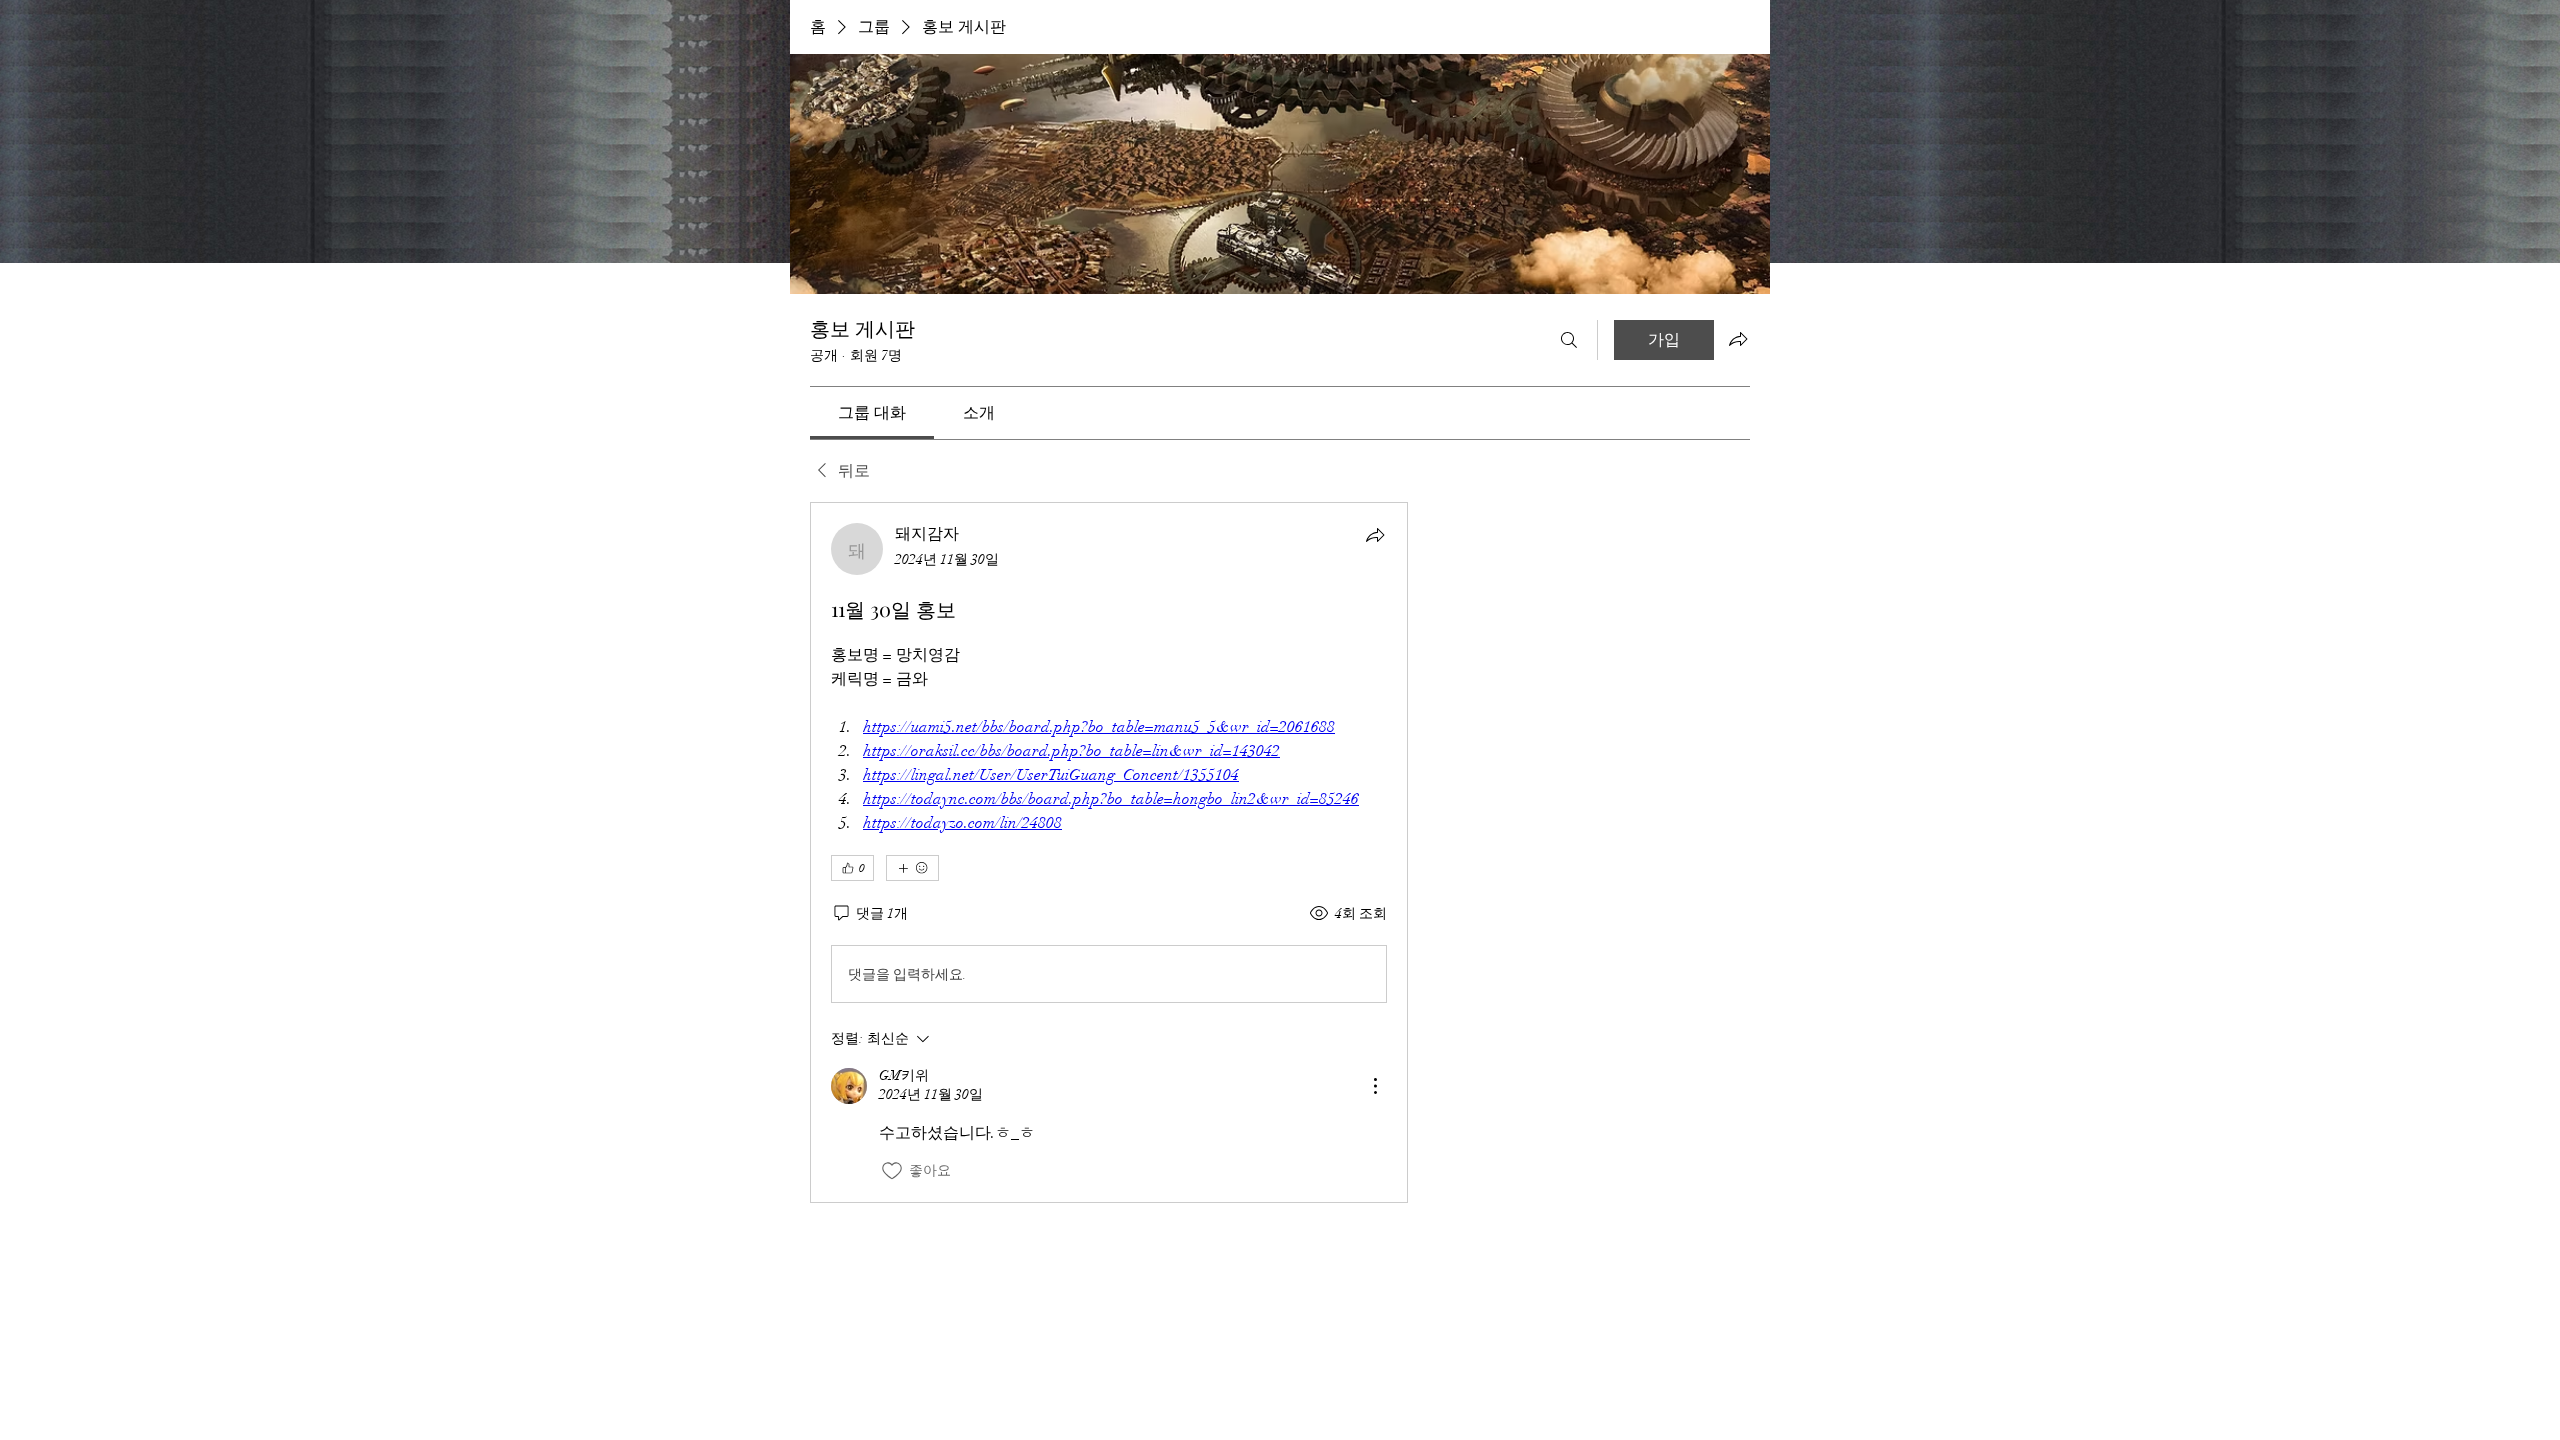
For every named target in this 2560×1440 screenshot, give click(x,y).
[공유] (1375, 535)
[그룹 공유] (1738, 339)
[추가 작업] (1375, 1086)
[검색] (1569, 340)
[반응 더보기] (912, 868)
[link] (872, 413)
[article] (1109, 852)
